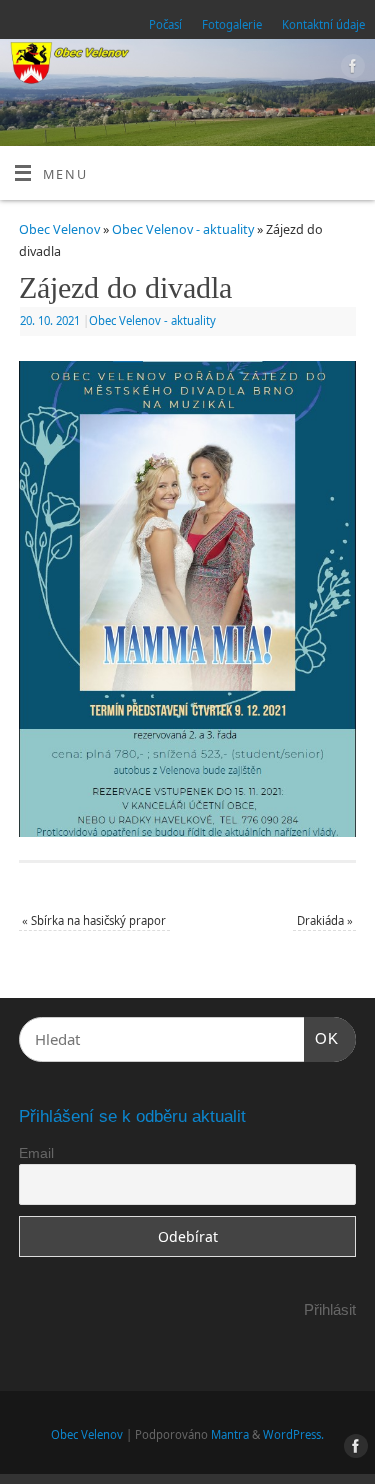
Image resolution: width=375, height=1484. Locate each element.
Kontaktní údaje (323, 24)
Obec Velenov (59, 229)
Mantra (230, 1434)
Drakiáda (325, 920)
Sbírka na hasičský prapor (94, 920)
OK (322, 1038)
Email (36, 1153)
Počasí (165, 24)
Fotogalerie (232, 24)
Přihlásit (330, 1309)
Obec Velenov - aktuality (183, 229)
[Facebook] (350, 69)
